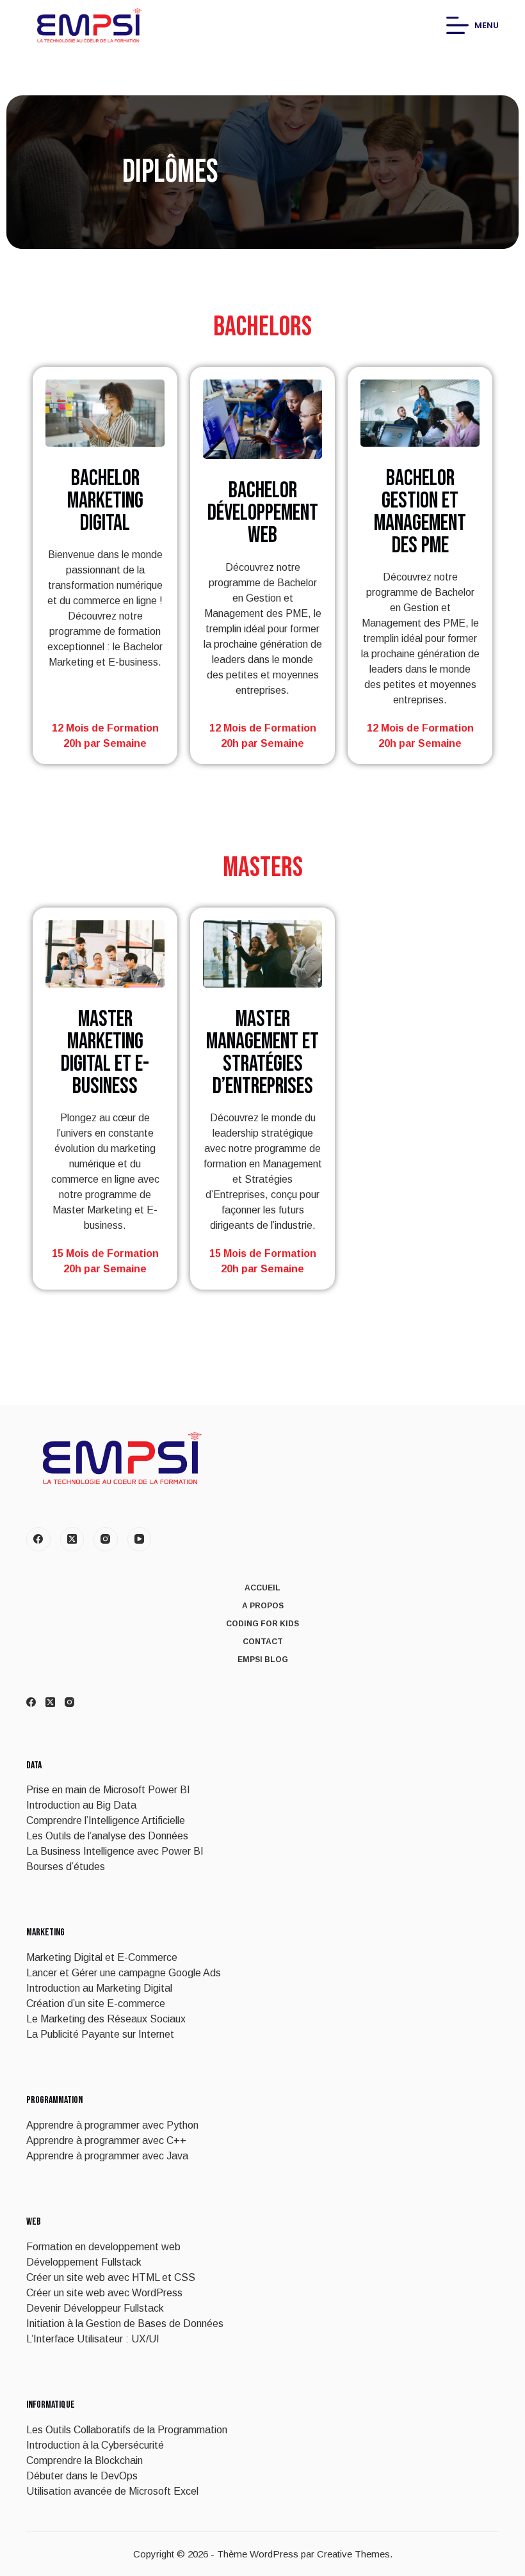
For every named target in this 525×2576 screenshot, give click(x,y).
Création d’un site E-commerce (96, 2004)
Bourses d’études (66, 1867)
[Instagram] (106, 1539)
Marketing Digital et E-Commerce (102, 1957)
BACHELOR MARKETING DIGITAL (105, 501)
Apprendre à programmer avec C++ (106, 2140)
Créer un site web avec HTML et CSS (111, 2277)
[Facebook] (38, 1539)
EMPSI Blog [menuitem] (263, 1660)
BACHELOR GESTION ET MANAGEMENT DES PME (420, 512)
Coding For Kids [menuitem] (262, 1624)
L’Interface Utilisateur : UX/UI (93, 2339)
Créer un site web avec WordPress (104, 2293)
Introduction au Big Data (81, 1805)
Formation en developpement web (103, 2247)
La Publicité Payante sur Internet (100, 2034)
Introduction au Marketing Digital (99, 1988)
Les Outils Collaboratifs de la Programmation (127, 2430)
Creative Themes (353, 2554)
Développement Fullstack (84, 2262)
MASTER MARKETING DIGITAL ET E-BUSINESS (105, 1053)
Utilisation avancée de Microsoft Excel (112, 2491)
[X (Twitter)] (72, 1539)
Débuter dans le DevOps (82, 2476)
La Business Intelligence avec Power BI (115, 1851)
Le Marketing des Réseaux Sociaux (106, 2019)
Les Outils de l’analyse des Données (107, 1836)
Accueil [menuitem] (262, 1588)
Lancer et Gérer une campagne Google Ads (124, 1973)
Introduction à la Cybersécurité (95, 2445)
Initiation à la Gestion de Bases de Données (125, 2324)
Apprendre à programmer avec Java (107, 2156)
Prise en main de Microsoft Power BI (108, 1790)
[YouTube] (140, 1539)
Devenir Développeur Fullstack (95, 2308)
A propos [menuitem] (263, 1606)
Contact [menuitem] (263, 1642)
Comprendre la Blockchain (85, 2460)
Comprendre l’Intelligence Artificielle (106, 1820)
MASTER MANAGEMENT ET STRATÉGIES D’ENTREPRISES (262, 1053)
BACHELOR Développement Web (263, 513)
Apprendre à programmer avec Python (112, 2125)
